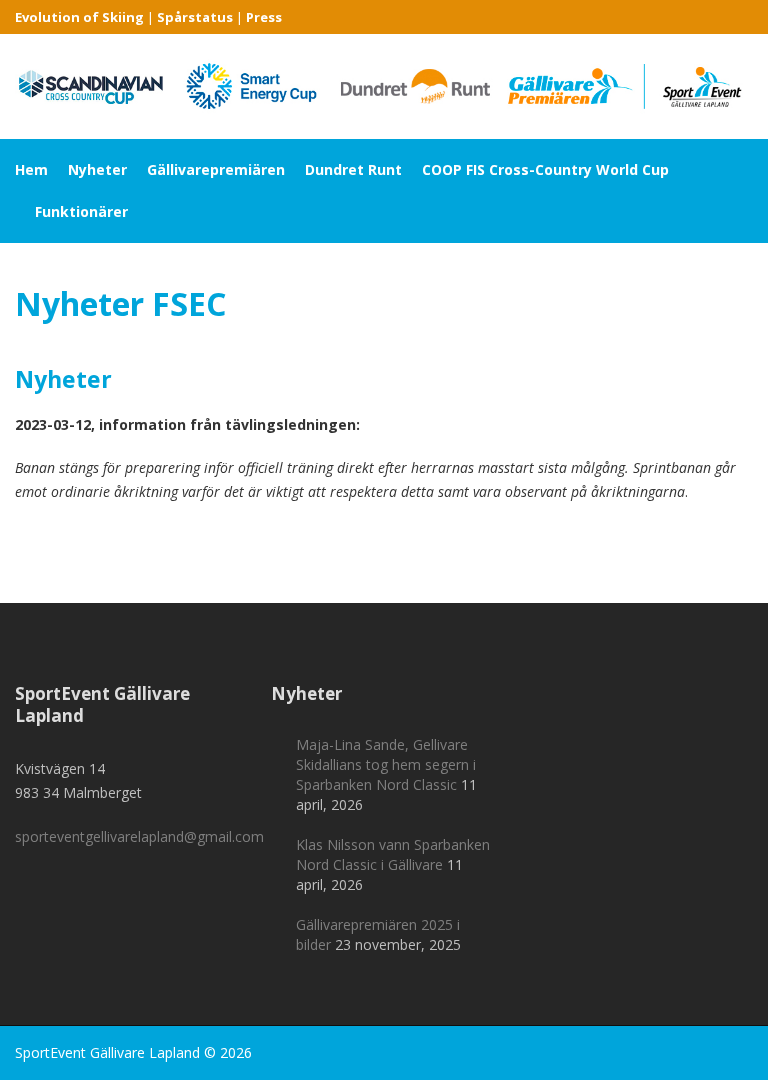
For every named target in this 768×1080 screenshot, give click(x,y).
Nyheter (97, 169)
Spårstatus (195, 17)
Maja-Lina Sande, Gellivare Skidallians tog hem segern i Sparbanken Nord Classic (386, 764)
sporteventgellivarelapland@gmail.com (139, 836)
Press (264, 17)
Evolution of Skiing (79, 17)
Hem (31, 169)
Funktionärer (81, 211)
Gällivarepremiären (216, 169)
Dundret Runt (353, 169)
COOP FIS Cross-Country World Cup (545, 169)
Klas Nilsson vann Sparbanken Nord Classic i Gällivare (393, 854)
